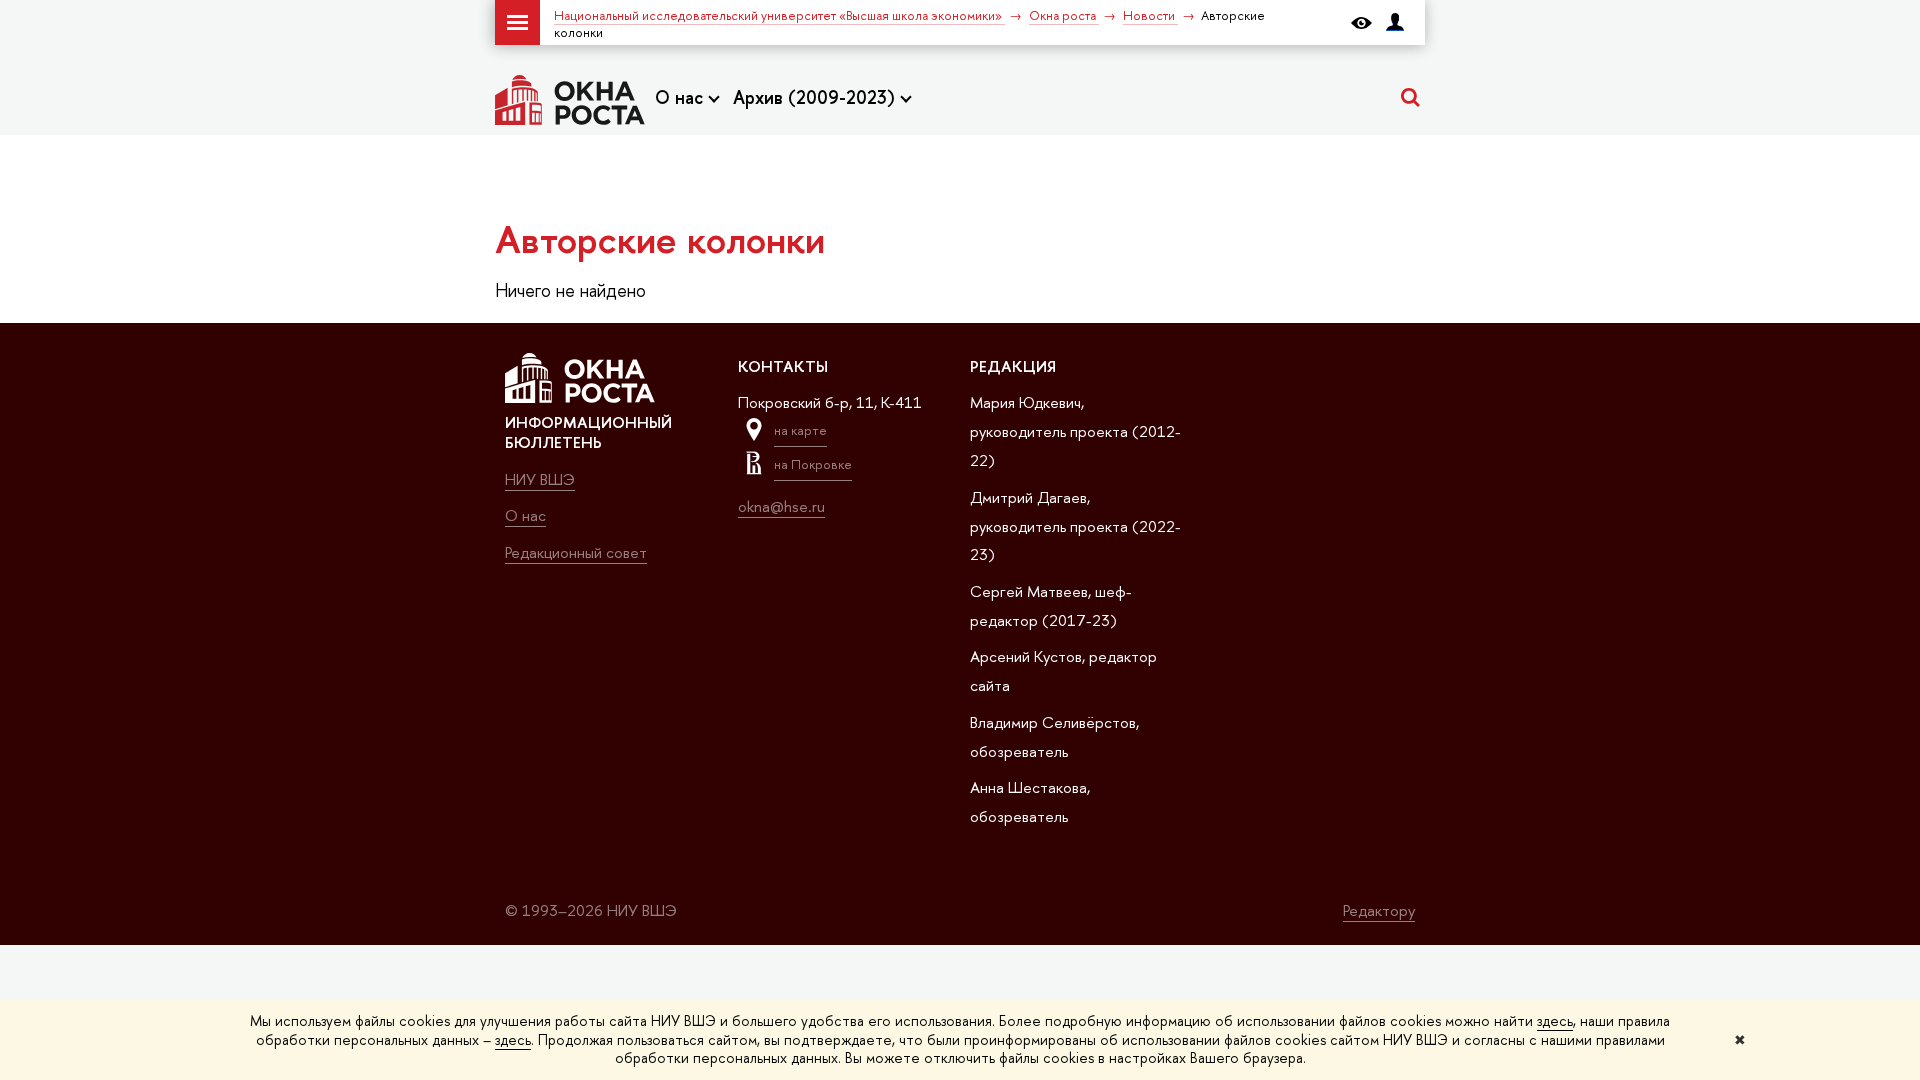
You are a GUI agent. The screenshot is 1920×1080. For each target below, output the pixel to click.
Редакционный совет (576, 552)
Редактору (1379, 910)
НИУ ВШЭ (540, 479)
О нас (681, 97)
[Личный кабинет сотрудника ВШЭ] (1395, 22)
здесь (1555, 1020)
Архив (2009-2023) (816, 97)
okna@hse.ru (781, 506)
